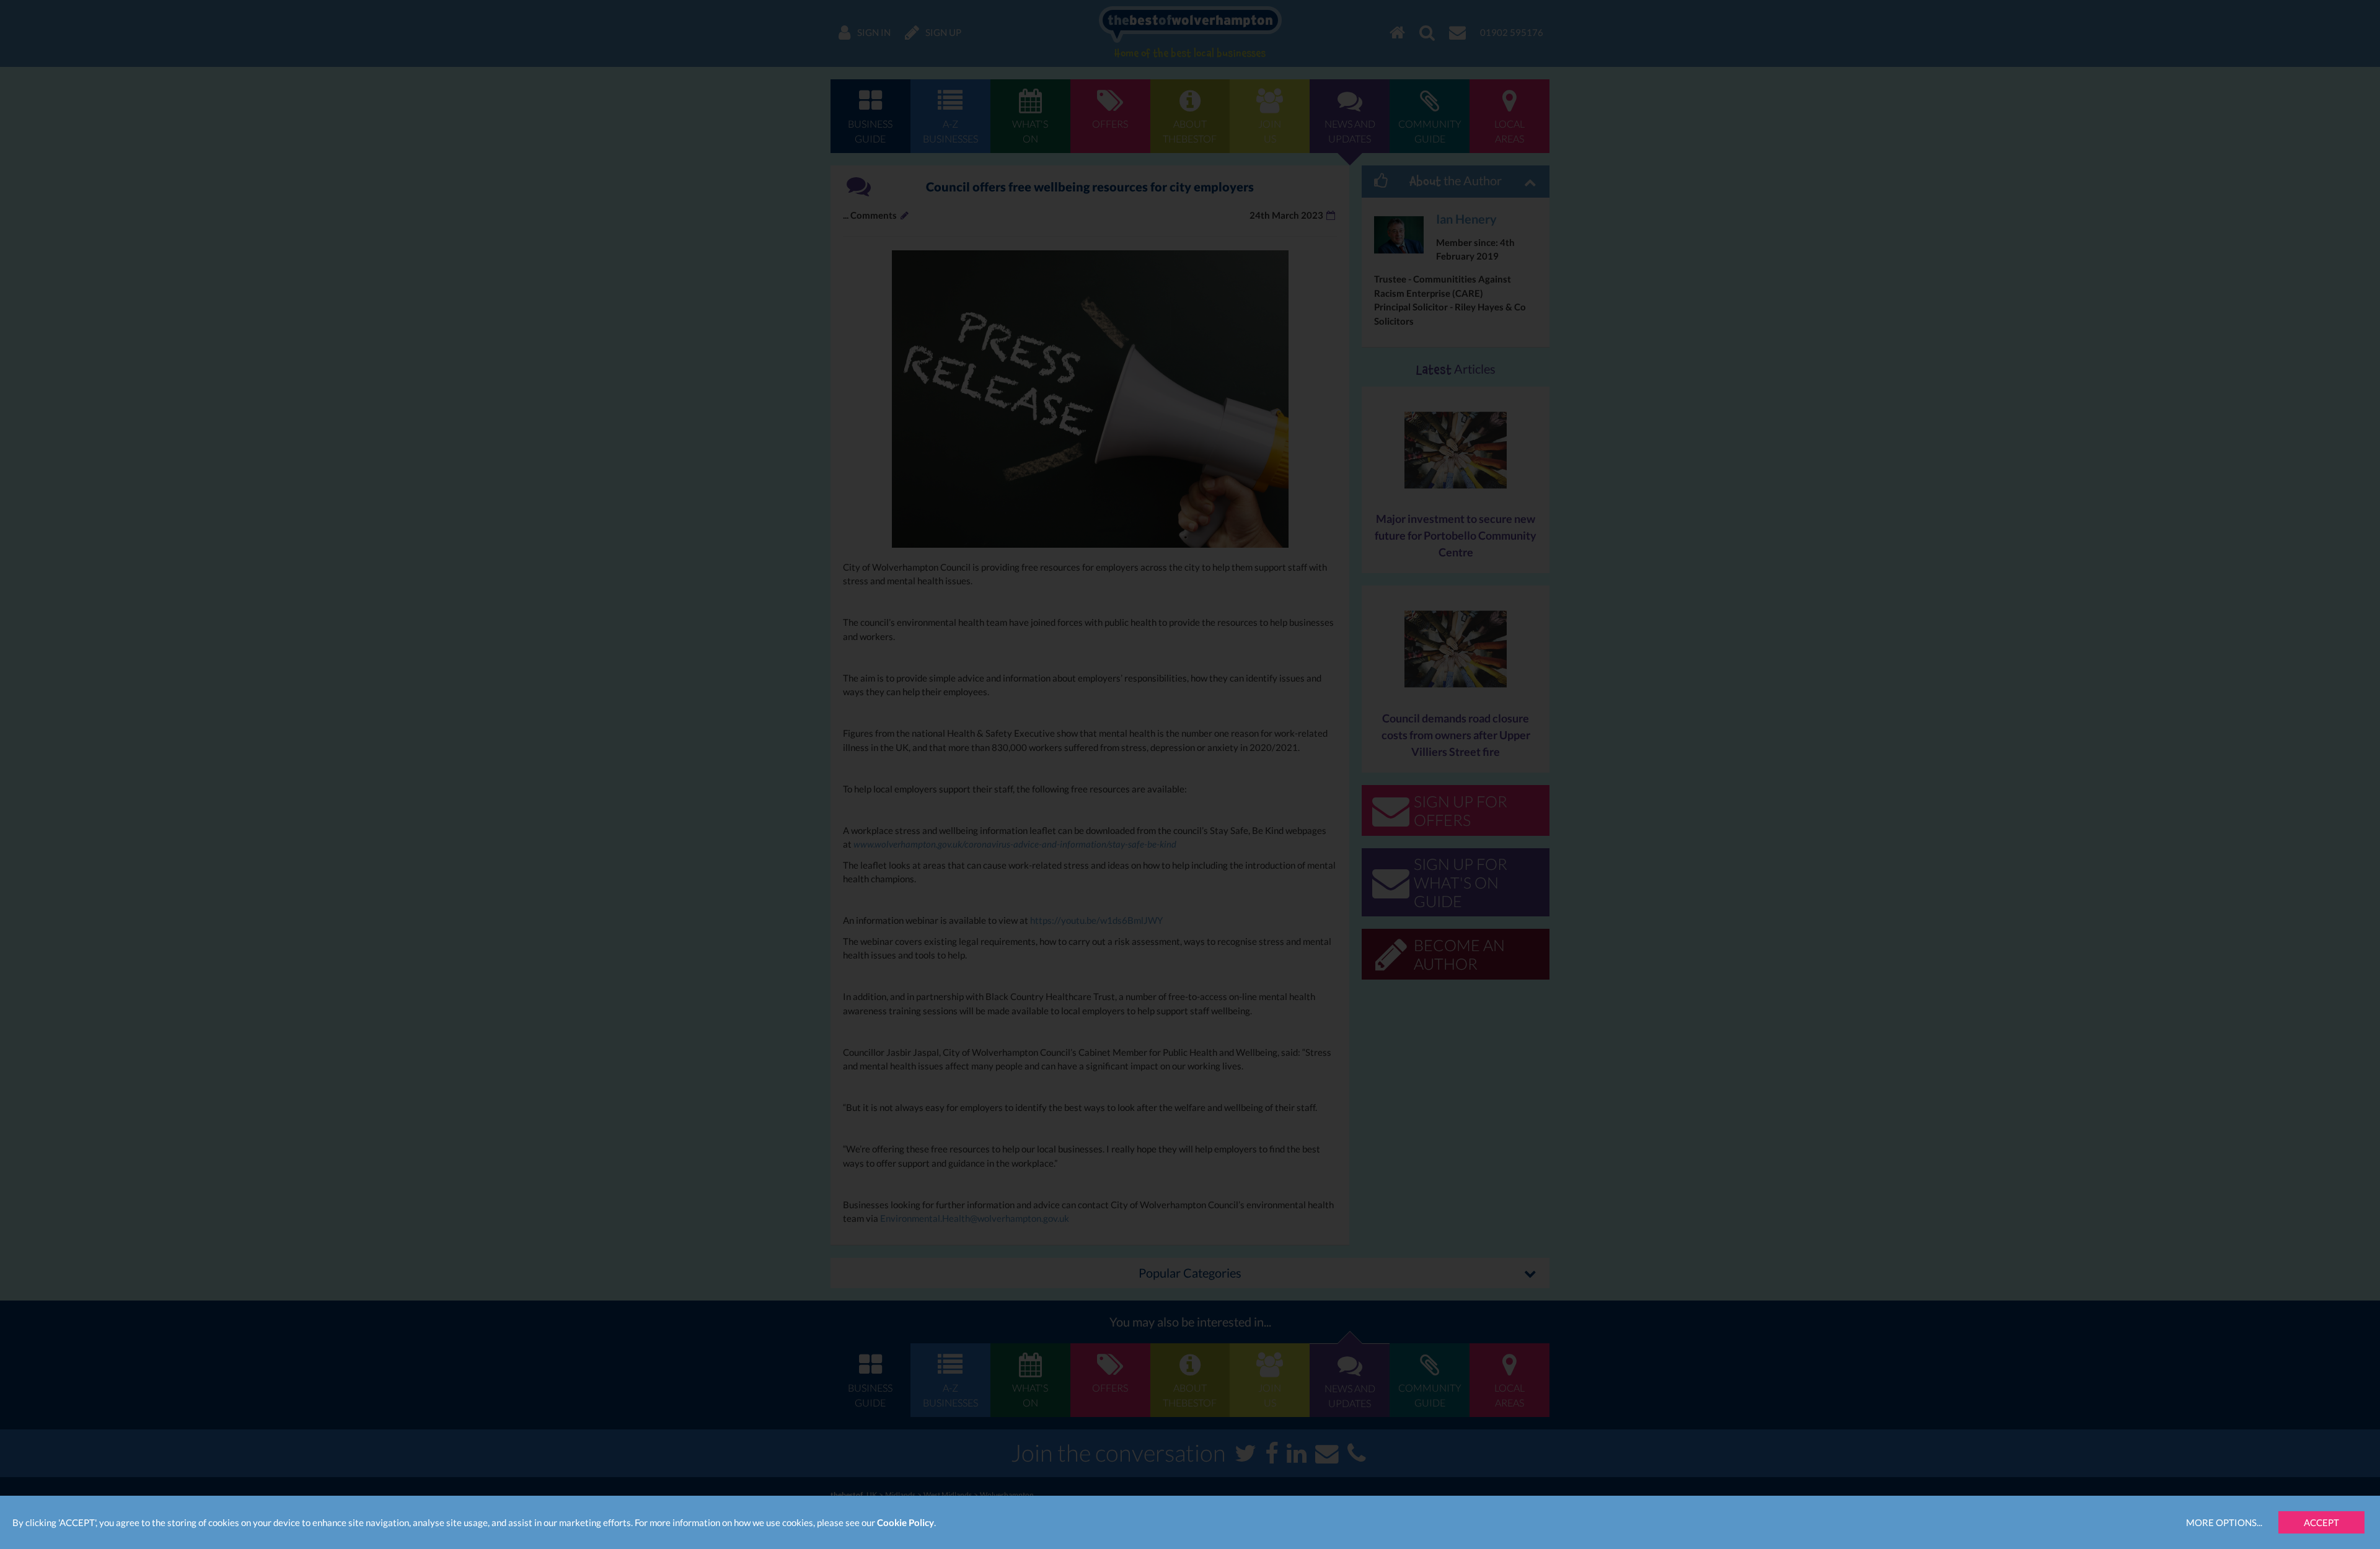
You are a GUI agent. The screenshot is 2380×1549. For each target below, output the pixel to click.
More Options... (2224, 1522)
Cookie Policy (906, 1522)
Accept (2321, 1522)
